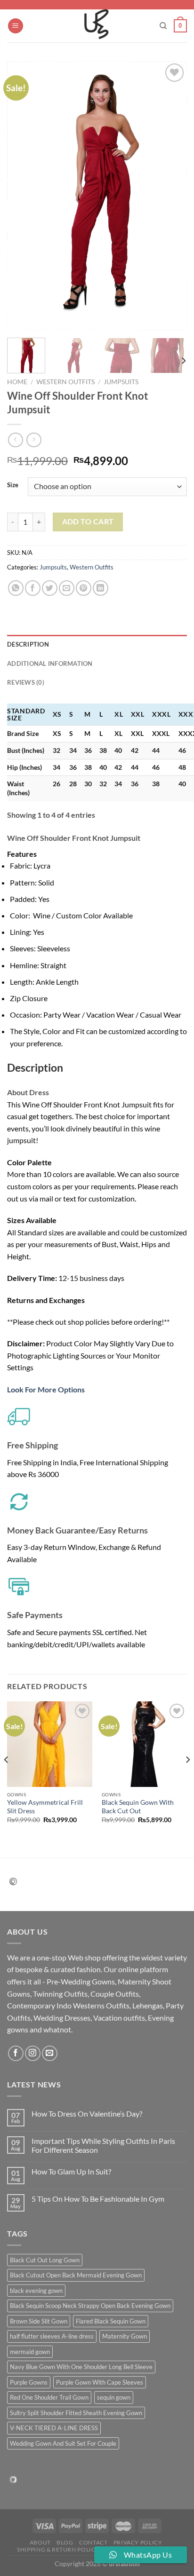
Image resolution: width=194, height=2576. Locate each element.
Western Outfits (65, 382)
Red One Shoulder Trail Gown (49, 2397)
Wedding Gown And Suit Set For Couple (63, 2443)
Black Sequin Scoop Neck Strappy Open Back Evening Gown (90, 2306)
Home (17, 382)
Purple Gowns (29, 2382)
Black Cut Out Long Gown (45, 2260)
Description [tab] (28, 644)
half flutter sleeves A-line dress (52, 2336)
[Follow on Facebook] (16, 2053)
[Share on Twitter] (50, 588)
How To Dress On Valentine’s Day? (87, 2114)
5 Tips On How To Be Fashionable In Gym (98, 2199)
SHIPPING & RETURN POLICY (58, 2549)
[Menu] (16, 26)
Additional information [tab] (50, 664)
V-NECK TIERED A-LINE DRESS (54, 2428)
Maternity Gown (125, 2336)
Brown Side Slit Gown (39, 2321)
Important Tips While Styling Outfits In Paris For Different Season (103, 2145)
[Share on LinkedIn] (101, 588)
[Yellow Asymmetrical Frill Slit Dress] (50, 1744)
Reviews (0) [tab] (26, 682)
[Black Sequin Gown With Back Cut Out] (144, 1744)
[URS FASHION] (97, 26)
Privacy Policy (138, 2542)
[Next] (171, 196)
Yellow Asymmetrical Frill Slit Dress (45, 1807)
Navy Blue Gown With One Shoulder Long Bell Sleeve (81, 2367)
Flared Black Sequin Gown (111, 2321)
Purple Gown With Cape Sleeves (100, 2382)
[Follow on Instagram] (33, 2053)
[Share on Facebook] (33, 588)
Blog (65, 2542)
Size (13, 485)
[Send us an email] (50, 2053)
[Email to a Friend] (67, 588)
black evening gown (36, 2291)
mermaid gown (30, 2352)
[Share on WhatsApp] (16, 588)
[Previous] (23, 196)
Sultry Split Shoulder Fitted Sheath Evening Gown (76, 2413)
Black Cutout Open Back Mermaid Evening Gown (76, 2275)
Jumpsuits (121, 382)
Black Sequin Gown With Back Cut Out (138, 1807)
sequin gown (114, 2397)
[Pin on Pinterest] (84, 588)
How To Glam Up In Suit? (71, 2171)
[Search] (163, 26)
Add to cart (88, 522)
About (40, 2542)
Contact (93, 2542)
